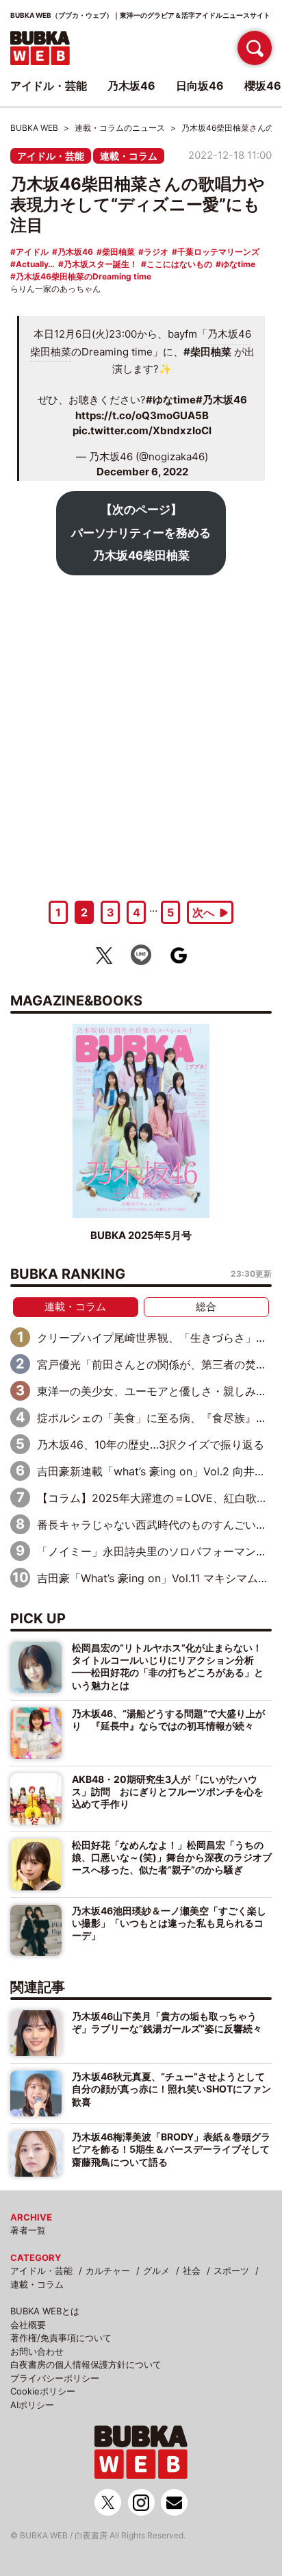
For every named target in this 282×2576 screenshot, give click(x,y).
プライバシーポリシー (55, 2378)
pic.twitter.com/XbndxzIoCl (142, 430)
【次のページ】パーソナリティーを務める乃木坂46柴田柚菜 (141, 533)
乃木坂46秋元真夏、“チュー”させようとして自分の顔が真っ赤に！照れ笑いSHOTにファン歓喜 (171, 2089)
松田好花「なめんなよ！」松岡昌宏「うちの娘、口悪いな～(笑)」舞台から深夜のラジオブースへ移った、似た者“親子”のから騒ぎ (172, 1858)
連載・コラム (129, 156)
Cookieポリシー (43, 2391)
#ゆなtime (171, 400)
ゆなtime (238, 264)
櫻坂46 (263, 86)
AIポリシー (32, 2405)
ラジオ (156, 252)
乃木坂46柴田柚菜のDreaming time (84, 276)
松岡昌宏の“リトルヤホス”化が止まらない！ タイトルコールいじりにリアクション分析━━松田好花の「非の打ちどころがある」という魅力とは (168, 1666)
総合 (206, 1306)
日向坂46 (200, 86)
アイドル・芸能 (51, 156)
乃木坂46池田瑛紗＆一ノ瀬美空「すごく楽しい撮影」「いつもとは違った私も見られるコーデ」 (169, 1923)
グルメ (156, 2271)
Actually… (35, 264)
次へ (203, 912)
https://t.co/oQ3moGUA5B (142, 415)
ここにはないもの (179, 264)
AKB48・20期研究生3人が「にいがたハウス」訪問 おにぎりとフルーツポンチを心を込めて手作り (168, 1792)
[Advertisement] (141, 733)
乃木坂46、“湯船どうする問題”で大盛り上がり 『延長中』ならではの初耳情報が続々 (168, 1720)
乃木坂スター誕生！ (101, 264)
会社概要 (28, 2325)
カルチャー (108, 2271)
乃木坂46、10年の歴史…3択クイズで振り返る (151, 1445)
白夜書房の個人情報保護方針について (86, 2364)
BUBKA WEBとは (45, 2311)
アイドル (32, 252)
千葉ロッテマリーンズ (218, 252)
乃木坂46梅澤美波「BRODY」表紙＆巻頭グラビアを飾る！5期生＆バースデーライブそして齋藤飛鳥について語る (171, 2149)
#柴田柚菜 (207, 352)
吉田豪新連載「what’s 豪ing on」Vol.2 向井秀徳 (157, 1471)
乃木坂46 (75, 252)
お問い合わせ (37, 2351)
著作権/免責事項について (61, 2338)
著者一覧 (28, 2230)
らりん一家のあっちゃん (55, 289)
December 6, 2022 (142, 472)
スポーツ (231, 2271)
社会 (192, 2271)
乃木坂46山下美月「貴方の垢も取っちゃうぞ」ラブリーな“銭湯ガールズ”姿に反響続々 (167, 2022)
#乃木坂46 (221, 400)
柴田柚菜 (118, 252)
